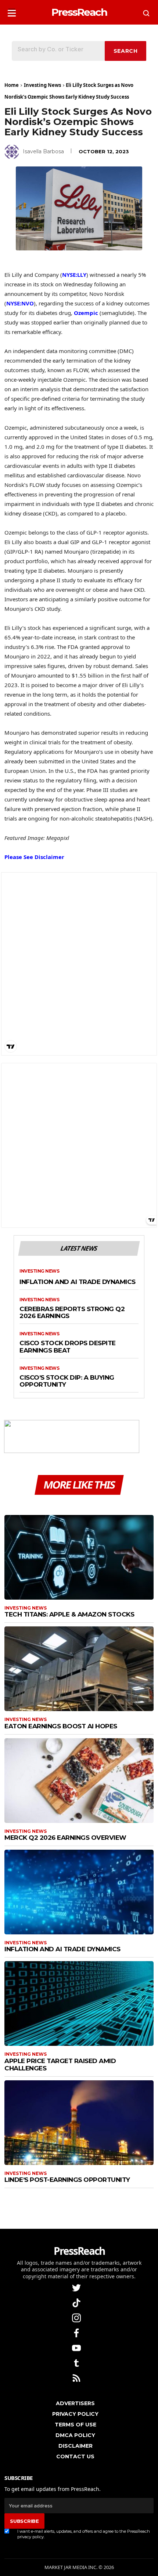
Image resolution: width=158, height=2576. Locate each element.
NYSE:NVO (20, 303)
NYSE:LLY (74, 275)
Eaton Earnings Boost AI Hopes (61, 1726)
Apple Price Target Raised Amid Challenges (60, 2065)
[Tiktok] (77, 2302)
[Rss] (77, 2377)
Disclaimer (76, 2446)
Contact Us (75, 2456)
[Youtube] (77, 2347)
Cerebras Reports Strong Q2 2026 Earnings (72, 1313)
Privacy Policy (75, 2414)
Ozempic (86, 313)
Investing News (42, 85)
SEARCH (126, 51)
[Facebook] (77, 2332)
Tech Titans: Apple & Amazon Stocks (69, 1614)
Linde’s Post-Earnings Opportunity (67, 2180)
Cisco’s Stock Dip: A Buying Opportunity (67, 1381)
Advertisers (75, 2403)
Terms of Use (76, 2425)
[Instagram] (77, 2317)
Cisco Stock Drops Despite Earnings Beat (68, 1347)
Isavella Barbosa (43, 151)
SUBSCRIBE (24, 2521)
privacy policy (30, 2537)
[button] (12, 11)
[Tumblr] (77, 2362)
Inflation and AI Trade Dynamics (78, 1282)
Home (12, 85)
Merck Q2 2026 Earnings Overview (65, 1838)
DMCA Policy (75, 2435)
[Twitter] (77, 2287)
